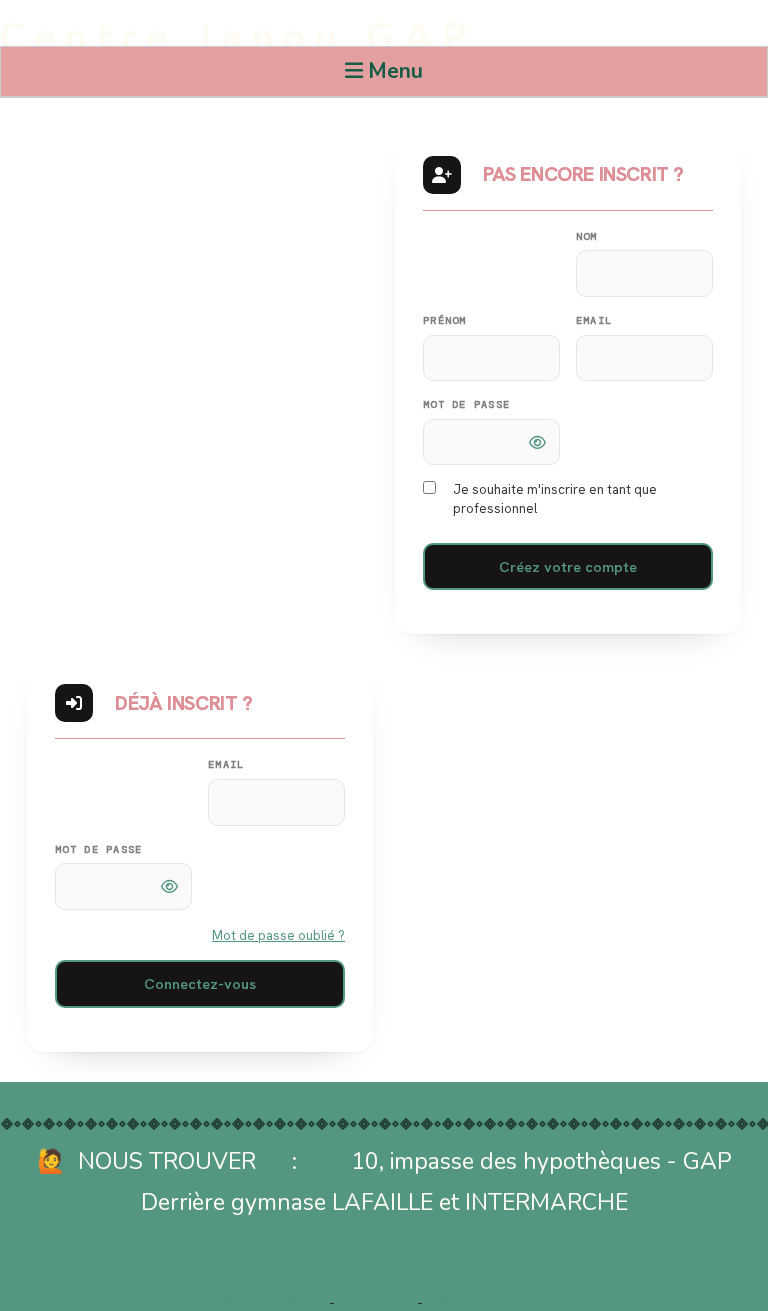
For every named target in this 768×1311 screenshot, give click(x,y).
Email (594, 320)
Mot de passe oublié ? (278, 935)
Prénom (445, 320)
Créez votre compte (568, 566)
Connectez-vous (200, 983)
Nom (587, 236)
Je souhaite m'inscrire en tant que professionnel (555, 499)
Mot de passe (466, 404)
